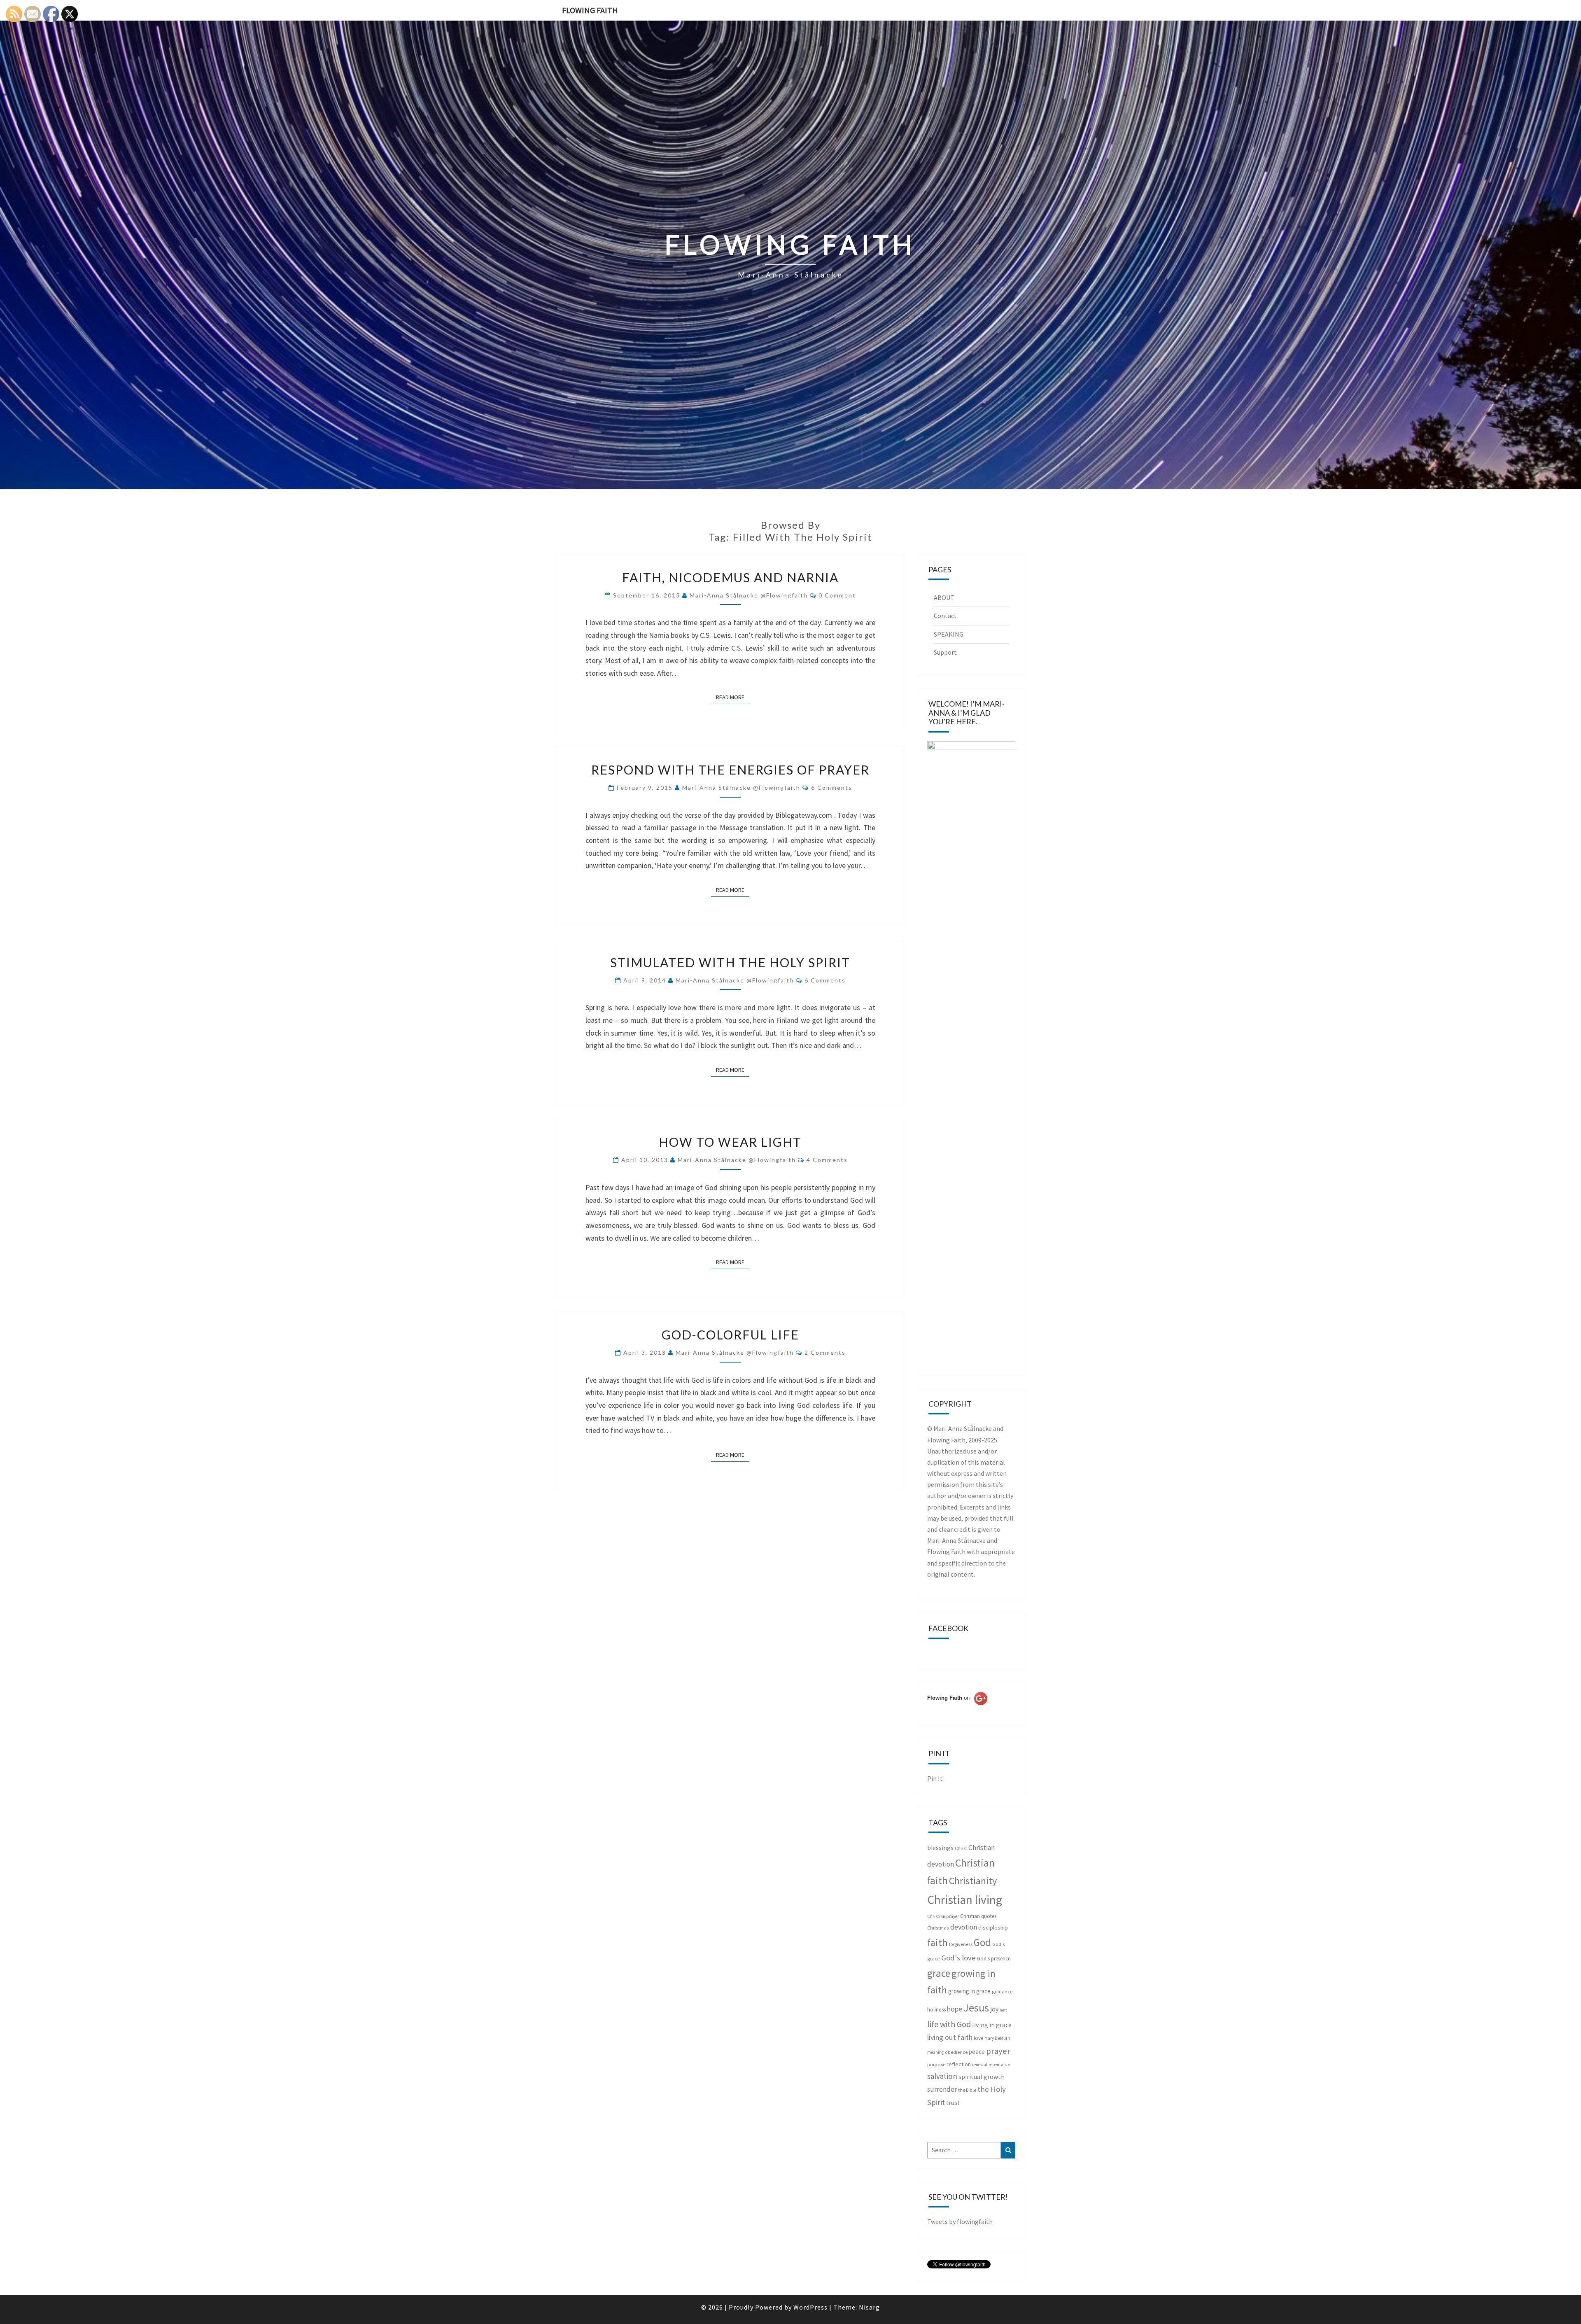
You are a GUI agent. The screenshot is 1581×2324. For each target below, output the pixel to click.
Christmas (938, 1928)
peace (977, 2052)
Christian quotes (978, 1916)
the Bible (967, 2090)
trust (953, 2103)
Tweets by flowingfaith (960, 2221)
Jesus (976, 2008)
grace (939, 1973)
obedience (956, 2052)
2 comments (825, 1352)
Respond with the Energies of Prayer (730, 770)
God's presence (994, 1959)
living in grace (992, 2025)
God (982, 1942)
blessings (940, 1848)
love (978, 2038)
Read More (733, 697)
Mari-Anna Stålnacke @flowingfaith (749, 595)
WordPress (810, 2307)
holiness (936, 2010)
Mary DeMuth (997, 2038)
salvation (942, 2076)
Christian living (965, 1900)
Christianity (973, 1881)
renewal (980, 2065)
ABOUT (944, 597)
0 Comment (837, 595)
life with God (949, 2024)
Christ (961, 1848)
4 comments (827, 1160)
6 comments (832, 787)
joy (994, 2009)
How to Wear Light (730, 1142)
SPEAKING (949, 634)
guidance (1002, 1991)
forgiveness (961, 1944)
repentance (999, 2065)
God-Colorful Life (730, 1335)
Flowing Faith (590, 10)
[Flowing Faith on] (957, 1709)
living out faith (950, 2037)
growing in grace (969, 1991)
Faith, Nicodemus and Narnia (730, 577)
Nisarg (869, 2307)
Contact (945, 616)
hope (955, 2009)
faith (937, 1942)
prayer (998, 2051)
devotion (964, 1927)
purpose (936, 2064)
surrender (942, 2089)
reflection (959, 2064)
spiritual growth (982, 2077)
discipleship (993, 1927)
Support (945, 652)
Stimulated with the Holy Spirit (730, 962)
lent (1003, 2010)
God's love (958, 1958)
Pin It (935, 1778)
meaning (935, 2052)
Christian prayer (943, 1916)
